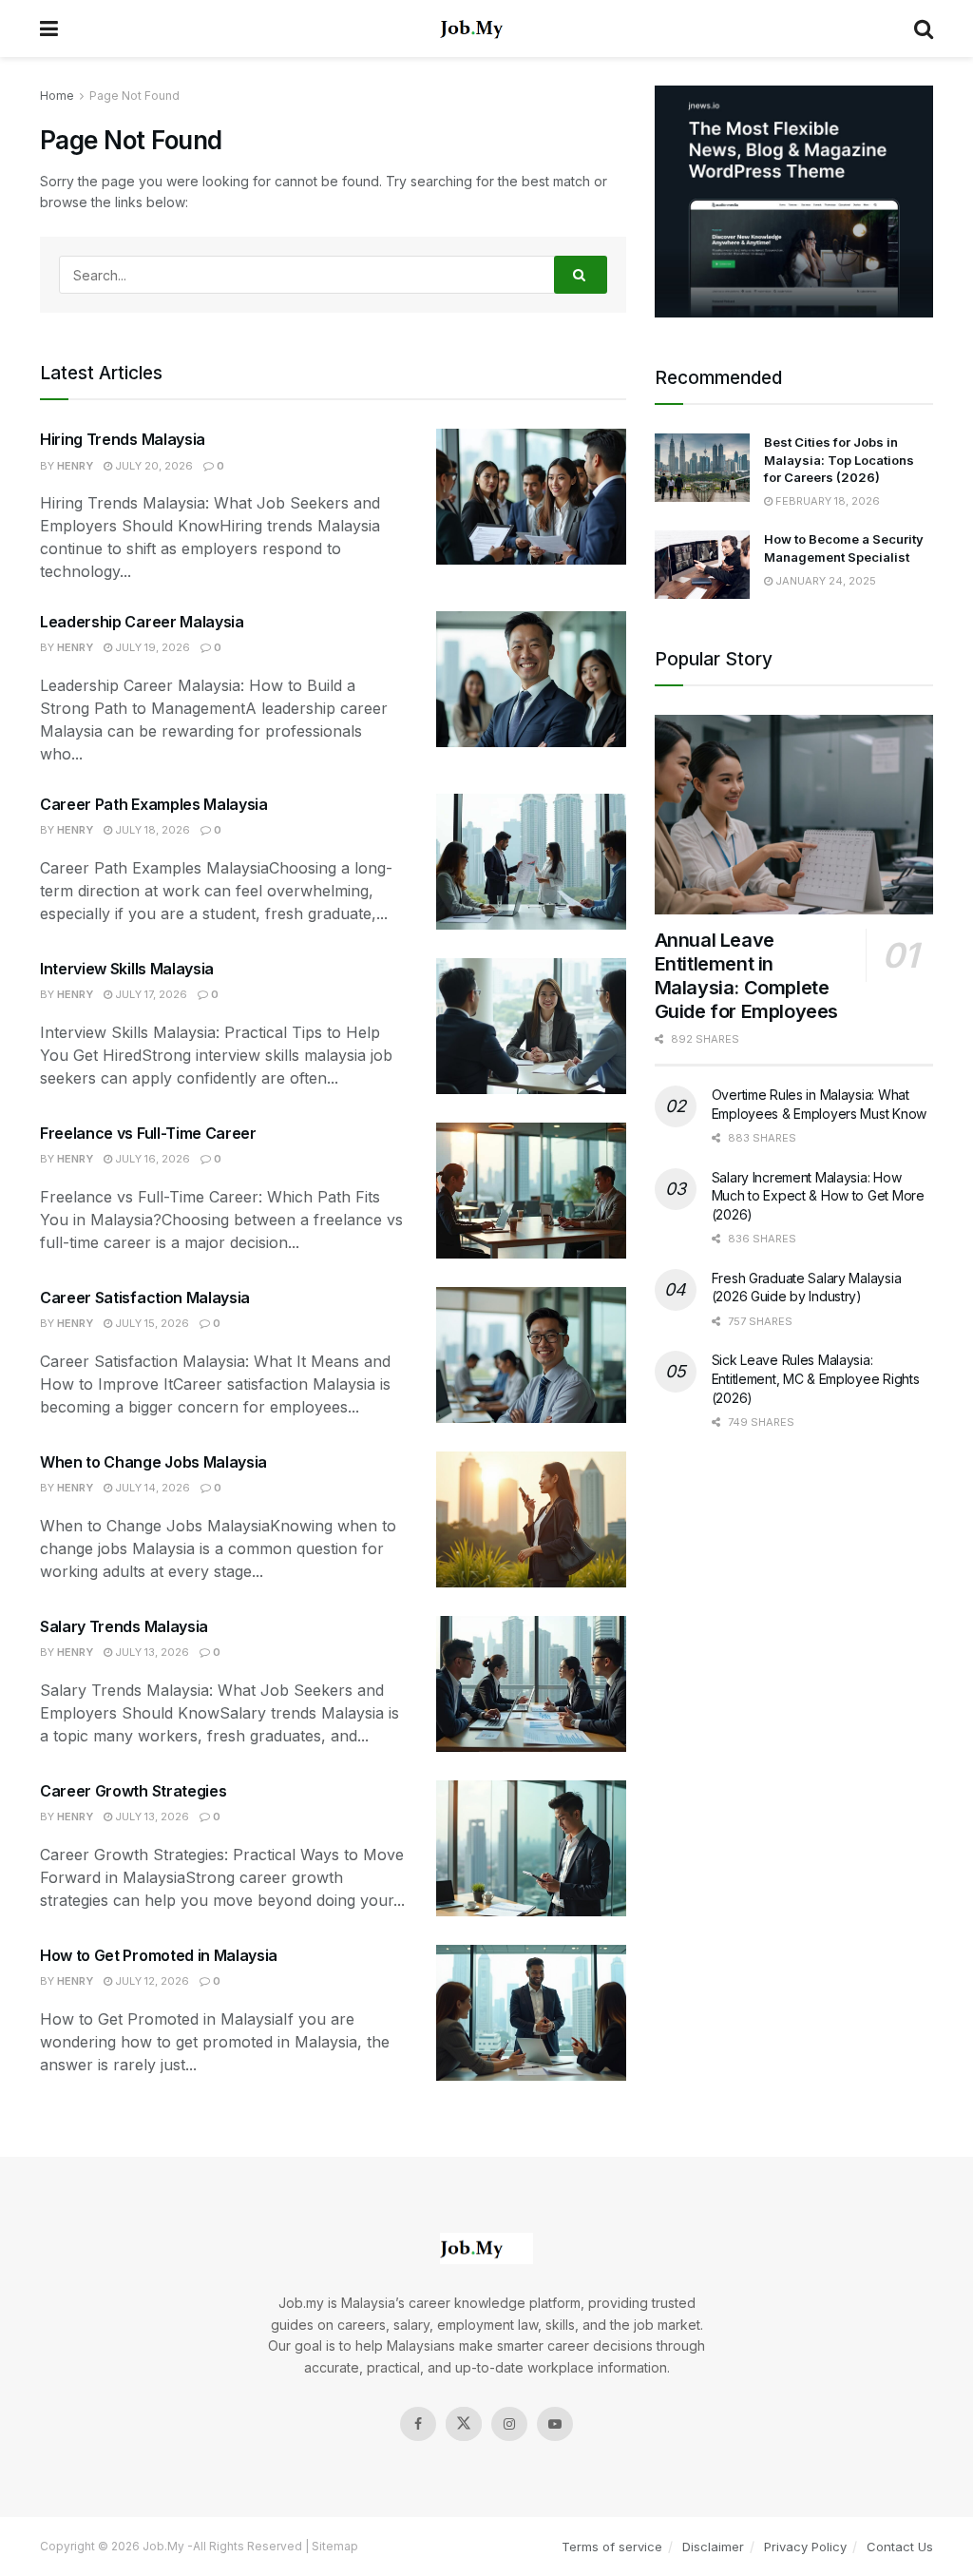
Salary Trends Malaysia (124, 1626)
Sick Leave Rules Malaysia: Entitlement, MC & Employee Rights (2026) (816, 1378)
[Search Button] (924, 29)
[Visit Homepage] (486, 29)
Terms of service (612, 2547)
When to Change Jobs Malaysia (153, 1462)
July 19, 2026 (151, 647)
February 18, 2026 (826, 501)
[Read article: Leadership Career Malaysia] (531, 679)
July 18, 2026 (151, 830)
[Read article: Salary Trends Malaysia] (531, 1684)
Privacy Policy (805, 2547)
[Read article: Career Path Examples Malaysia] (531, 862)
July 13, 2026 (151, 1652)
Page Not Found (134, 96)
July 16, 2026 (151, 1159)
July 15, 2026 (151, 1323)
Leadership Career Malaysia (142, 622)
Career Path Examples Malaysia (154, 804)
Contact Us (900, 2547)
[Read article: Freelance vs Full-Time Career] (531, 1191)
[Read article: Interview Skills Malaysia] (531, 1026)
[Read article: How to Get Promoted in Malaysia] (531, 2013)
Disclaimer (713, 2547)
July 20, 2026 (153, 466)
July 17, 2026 (150, 994)
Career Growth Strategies (133, 1791)
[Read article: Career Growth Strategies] (531, 1848)
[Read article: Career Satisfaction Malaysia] (531, 1355)
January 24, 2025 (824, 581)
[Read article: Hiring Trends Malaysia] (531, 497)
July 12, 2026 (151, 1981)
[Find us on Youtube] (555, 2424)
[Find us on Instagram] (509, 2424)
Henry (75, 466)
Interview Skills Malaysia (127, 969)
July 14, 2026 (151, 1488)
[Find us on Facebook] (418, 2424)
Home (57, 96)
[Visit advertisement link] (794, 202)
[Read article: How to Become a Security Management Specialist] (702, 565)
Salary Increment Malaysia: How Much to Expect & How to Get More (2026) (818, 1196)
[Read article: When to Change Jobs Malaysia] (531, 1519)
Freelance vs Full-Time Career (148, 1133)
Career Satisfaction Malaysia (145, 1298)
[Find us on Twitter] (464, 2424)
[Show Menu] (49, 29)
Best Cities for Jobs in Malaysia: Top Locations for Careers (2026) (839, 459)
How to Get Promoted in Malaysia (159, 1955)
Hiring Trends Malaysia (123, 439)
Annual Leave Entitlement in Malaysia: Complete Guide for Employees (746, 976)
